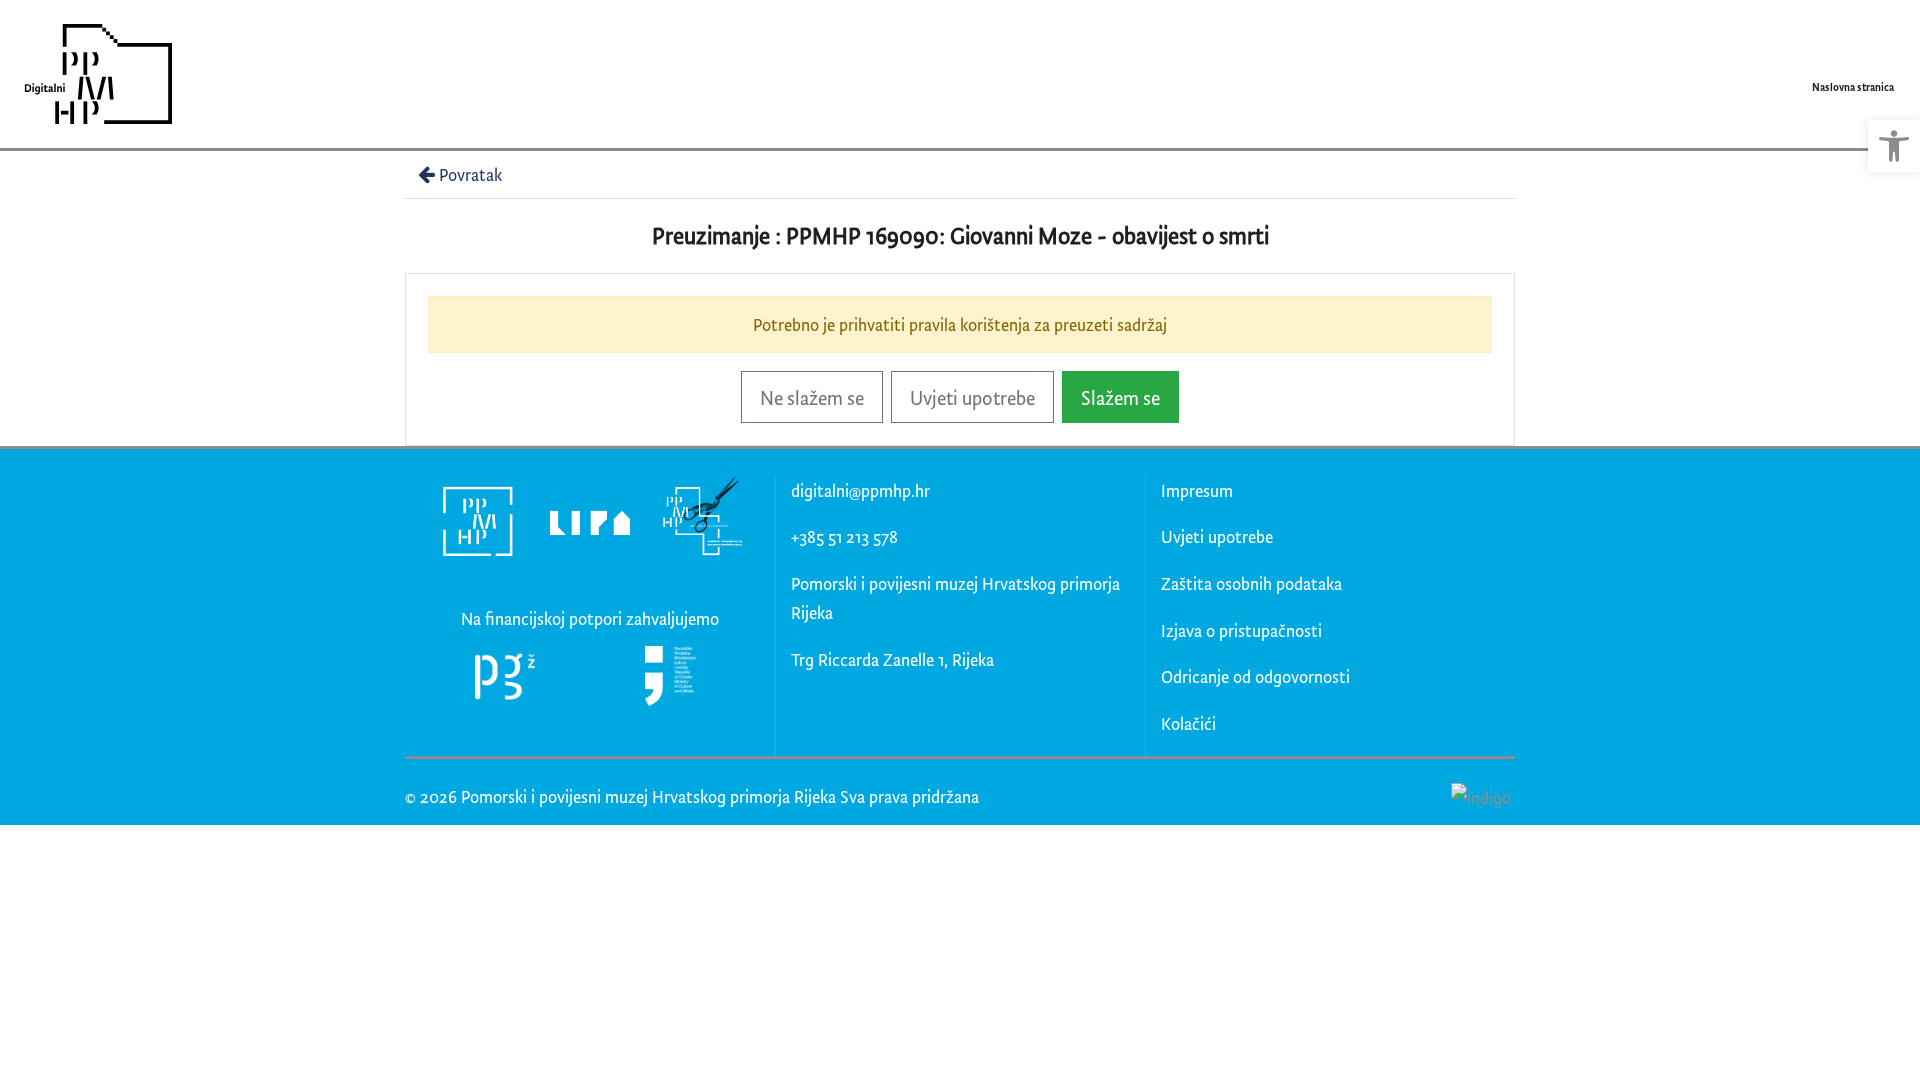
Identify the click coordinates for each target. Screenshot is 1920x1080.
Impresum (1197, 490)
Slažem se (1120, 397)
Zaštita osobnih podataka (1251, 583)
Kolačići (1188, 723)
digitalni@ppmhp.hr (860, 490)
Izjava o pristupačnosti (1241, 630)
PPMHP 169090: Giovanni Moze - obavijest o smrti (1027, 235)
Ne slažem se (812, 397)
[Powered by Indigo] (1480, 796)
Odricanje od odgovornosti (1255, 676)
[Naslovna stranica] (91, 74)
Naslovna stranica (1853, 87)
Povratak (470, 174)
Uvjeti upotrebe (972, 397)
